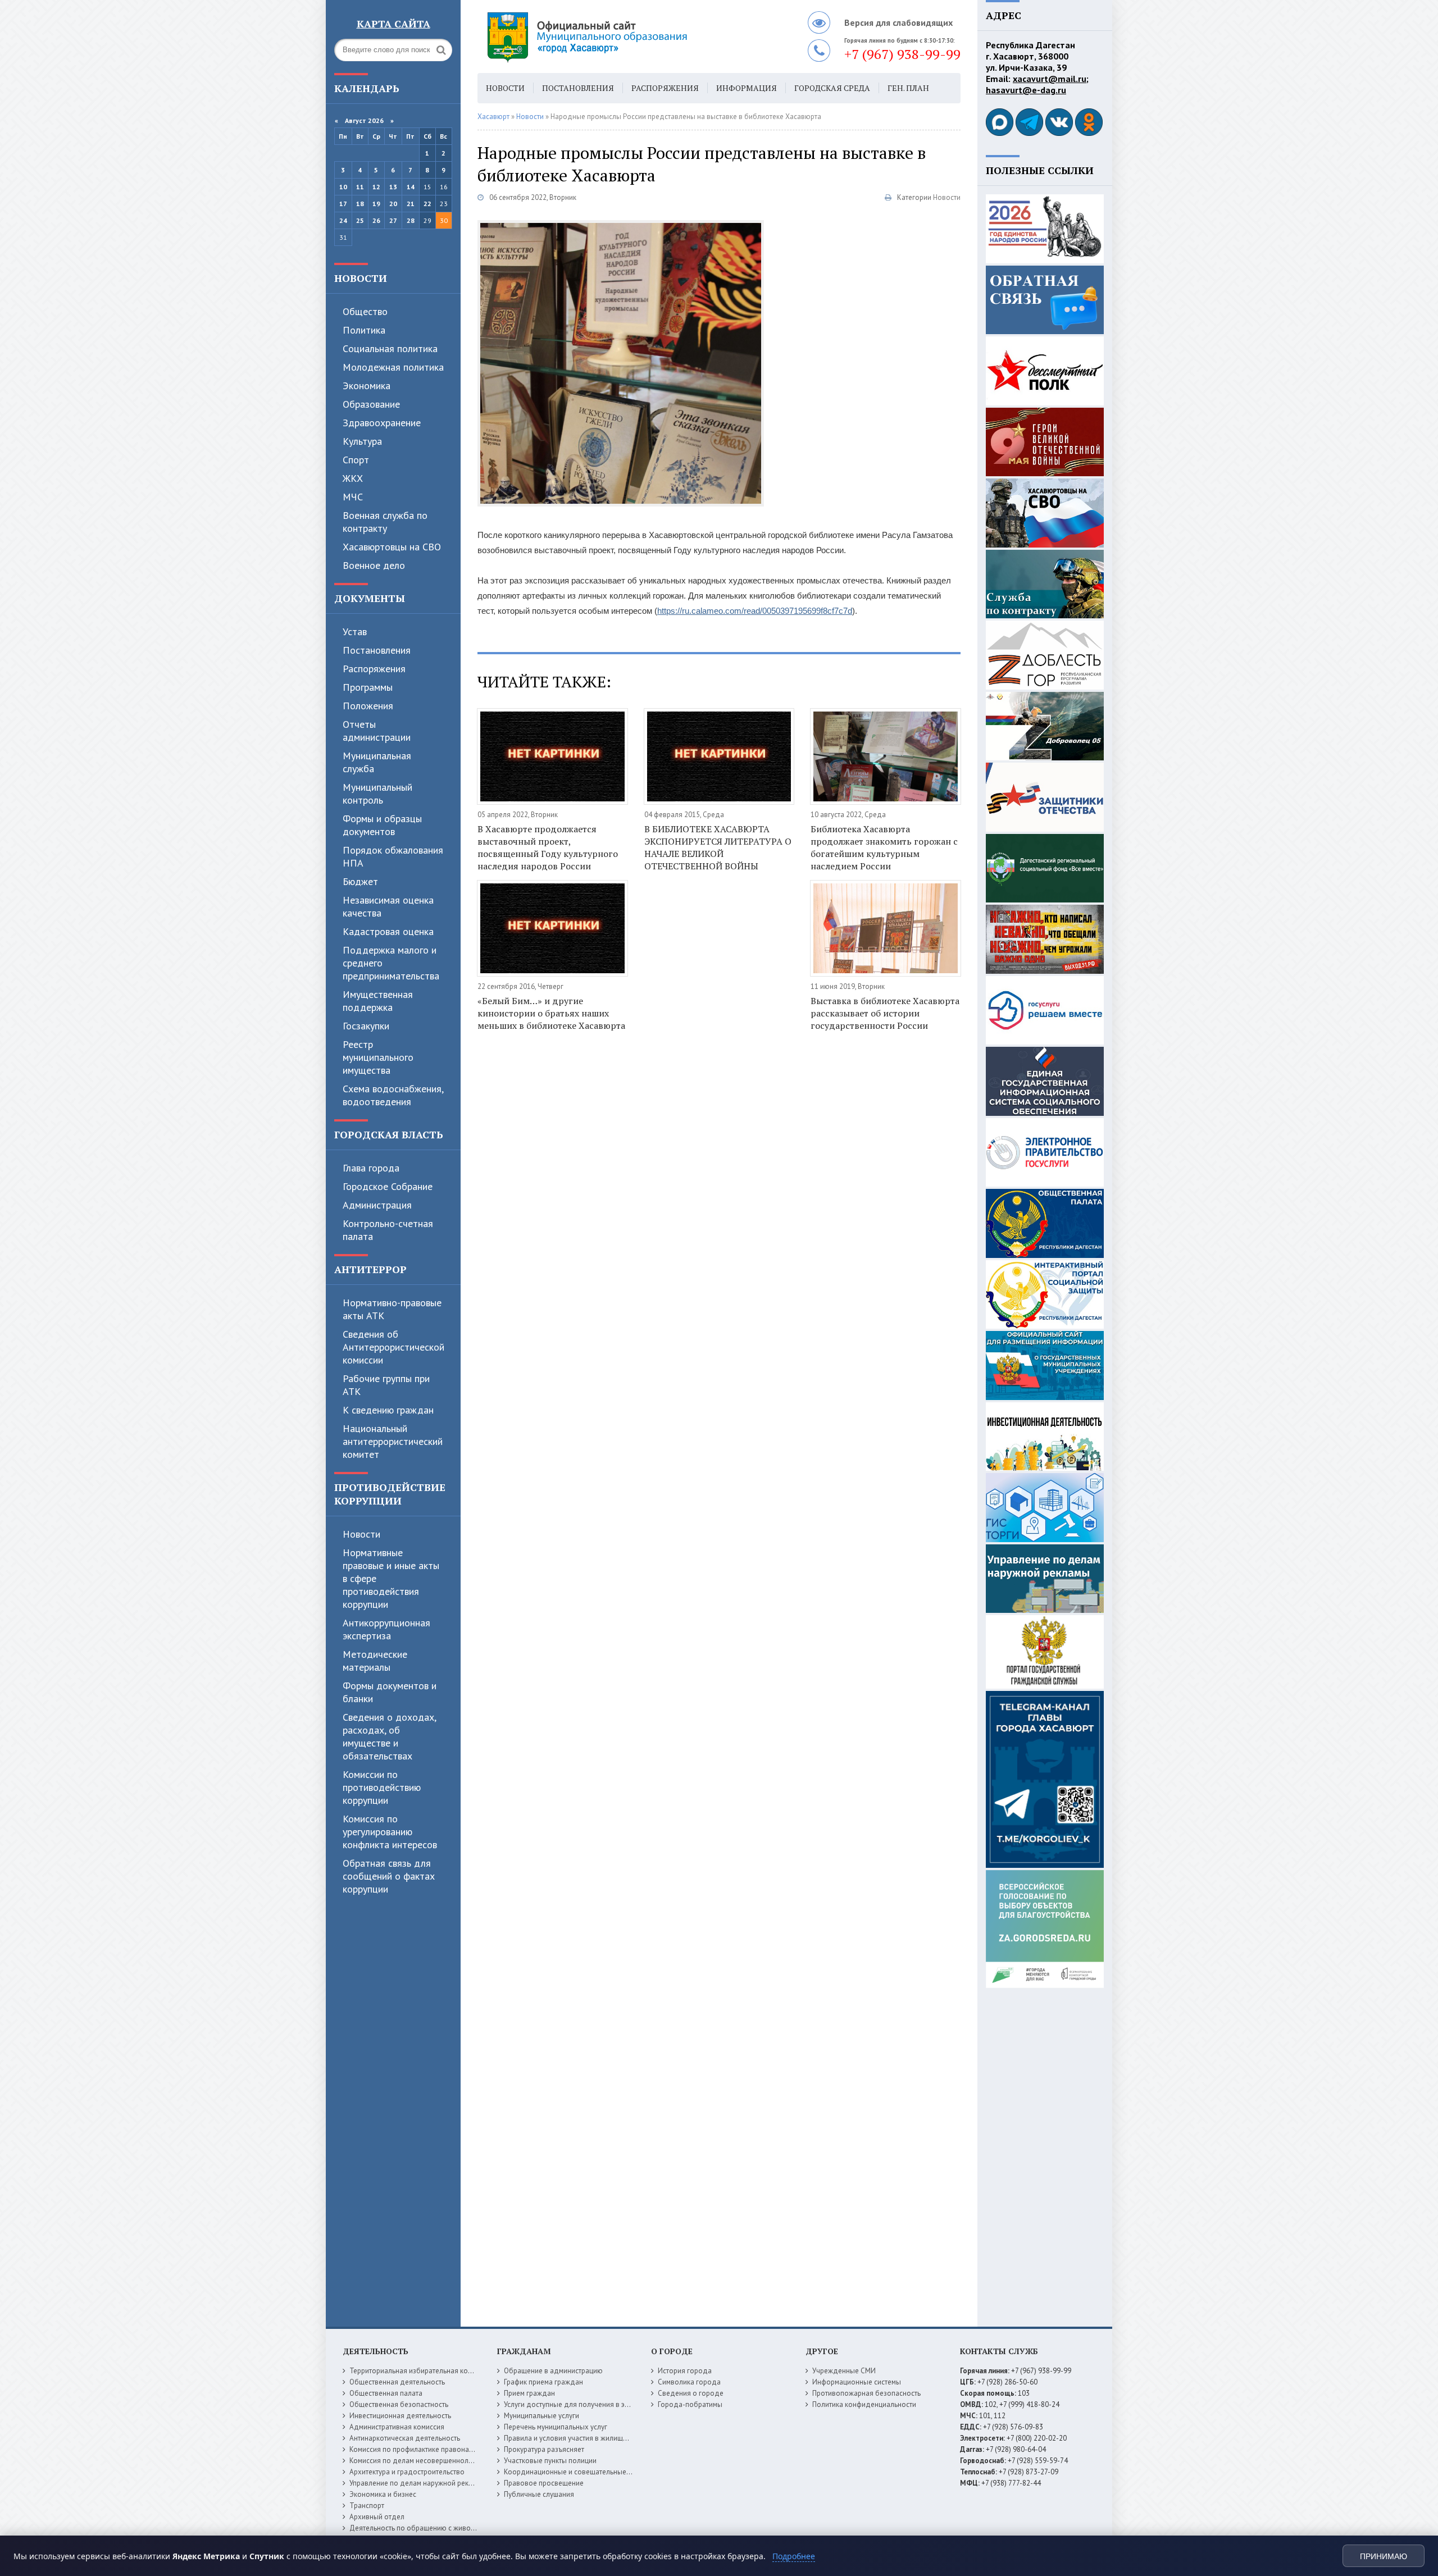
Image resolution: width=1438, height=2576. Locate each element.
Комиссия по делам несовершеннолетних (418, 2461)
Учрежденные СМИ (844, 2371)
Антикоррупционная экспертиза (386, 1629)
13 (393, 187)
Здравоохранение (382, 423)
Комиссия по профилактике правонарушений (423, 2449)
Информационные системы (857, 2382)
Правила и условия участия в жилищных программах (591, 2438)
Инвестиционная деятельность (400, 2416)
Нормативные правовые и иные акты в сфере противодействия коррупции (391, 1578)
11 (360, 187)
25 (360, 220)
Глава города (371, 1168)
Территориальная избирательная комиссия (420, 2371)
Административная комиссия (397, 2427)
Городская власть (389, 1134)
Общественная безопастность (399, 2404)
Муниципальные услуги (541, 2416)
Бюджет (360, 881)
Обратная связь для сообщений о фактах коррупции (389, 1876)
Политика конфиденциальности (864, 2404)
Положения (368, 706)
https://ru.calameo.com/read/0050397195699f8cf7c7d (755, 611)
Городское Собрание (388, 1186)
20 (393, 204)
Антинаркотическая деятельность (405, 2438)
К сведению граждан (388, 1410)
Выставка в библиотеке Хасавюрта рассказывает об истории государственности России (885, 1013)
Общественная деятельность (397, 2382)
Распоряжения (374, 669)
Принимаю (1384, 2556)
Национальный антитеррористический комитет (393, 1441)
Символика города (689, 2382)
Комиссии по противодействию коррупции (382, 1787)
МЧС (353, 497)
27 (393, 220)
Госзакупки (366, 1026)
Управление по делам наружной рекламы (418, 2483)
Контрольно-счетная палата (388, 1230)
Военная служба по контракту (385, 522)
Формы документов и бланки (390, 1692)
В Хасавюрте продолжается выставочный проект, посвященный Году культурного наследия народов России (548, 847)
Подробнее (794, 2556)
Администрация (377, 1205)
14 (411, 187)
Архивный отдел (377, 2517)
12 (376, 187)
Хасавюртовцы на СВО (392, 547)
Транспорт (367, 2506)
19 (376, 204)
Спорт (356, 460)
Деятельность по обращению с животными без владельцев (448, 2528)
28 (411, 220)
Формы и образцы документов (382, 825)
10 (343, 187)
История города (685, 2371)
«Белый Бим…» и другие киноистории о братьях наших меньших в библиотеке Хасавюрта (551, 1013)
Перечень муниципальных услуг (556, 2427)
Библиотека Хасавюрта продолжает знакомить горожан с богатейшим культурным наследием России (884, 847)
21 (411, 204)
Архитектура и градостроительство (407, 2472)
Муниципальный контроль (377, 794)
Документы (370, 598)
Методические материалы (375, 1661)
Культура (362, 441)
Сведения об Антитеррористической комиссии (393, 1347)
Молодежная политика (393, 367)
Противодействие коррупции (390, 1494)
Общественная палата (386, 2393)
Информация (747, 88)
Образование (371, 404)
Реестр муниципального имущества (378, 1057)
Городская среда (832, 88)
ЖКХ (353, 478)
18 (360, 204)
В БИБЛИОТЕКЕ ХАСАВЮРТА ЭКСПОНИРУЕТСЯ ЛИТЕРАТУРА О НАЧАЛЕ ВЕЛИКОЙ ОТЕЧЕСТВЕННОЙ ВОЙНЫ (718, 847)
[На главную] (618, 37)
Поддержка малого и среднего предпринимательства (391, 963)
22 (427, 204)
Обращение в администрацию (553, 2371)
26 (376, 220)
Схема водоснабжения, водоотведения (393, 1095)
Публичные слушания (539, 2494)
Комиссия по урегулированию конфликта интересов (390, 1832)
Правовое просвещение (544, 2483)
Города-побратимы (690, 2404)
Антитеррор (370, 1269)
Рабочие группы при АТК (386, 1385)
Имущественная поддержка (378, 1001)
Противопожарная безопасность (866, 2393)
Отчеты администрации (377, 731)
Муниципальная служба (377, 762)
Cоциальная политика (390, 348)
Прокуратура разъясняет (544, 2449)
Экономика (367, 386)
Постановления (377, 650)
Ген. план (908, 88)
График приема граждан (543, 2382)
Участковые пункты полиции (550, 2461)
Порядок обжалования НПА (393, 856)
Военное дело (374, 565)
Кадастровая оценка (388, 931)
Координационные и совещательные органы (578, 2472)
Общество (365, 311)
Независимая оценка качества (388, 906)
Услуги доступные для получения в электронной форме (595, 2404)
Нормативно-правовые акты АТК (392, 1309)
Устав (355, 632)
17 (343, 204)
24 (343, 220)
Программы (368, 687)
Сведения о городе (691, 2393)
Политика (364, 330)
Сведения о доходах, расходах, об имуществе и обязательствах (389, 1736)
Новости (361, 278)
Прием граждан (529, 2393)
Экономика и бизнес (383, 2494)
